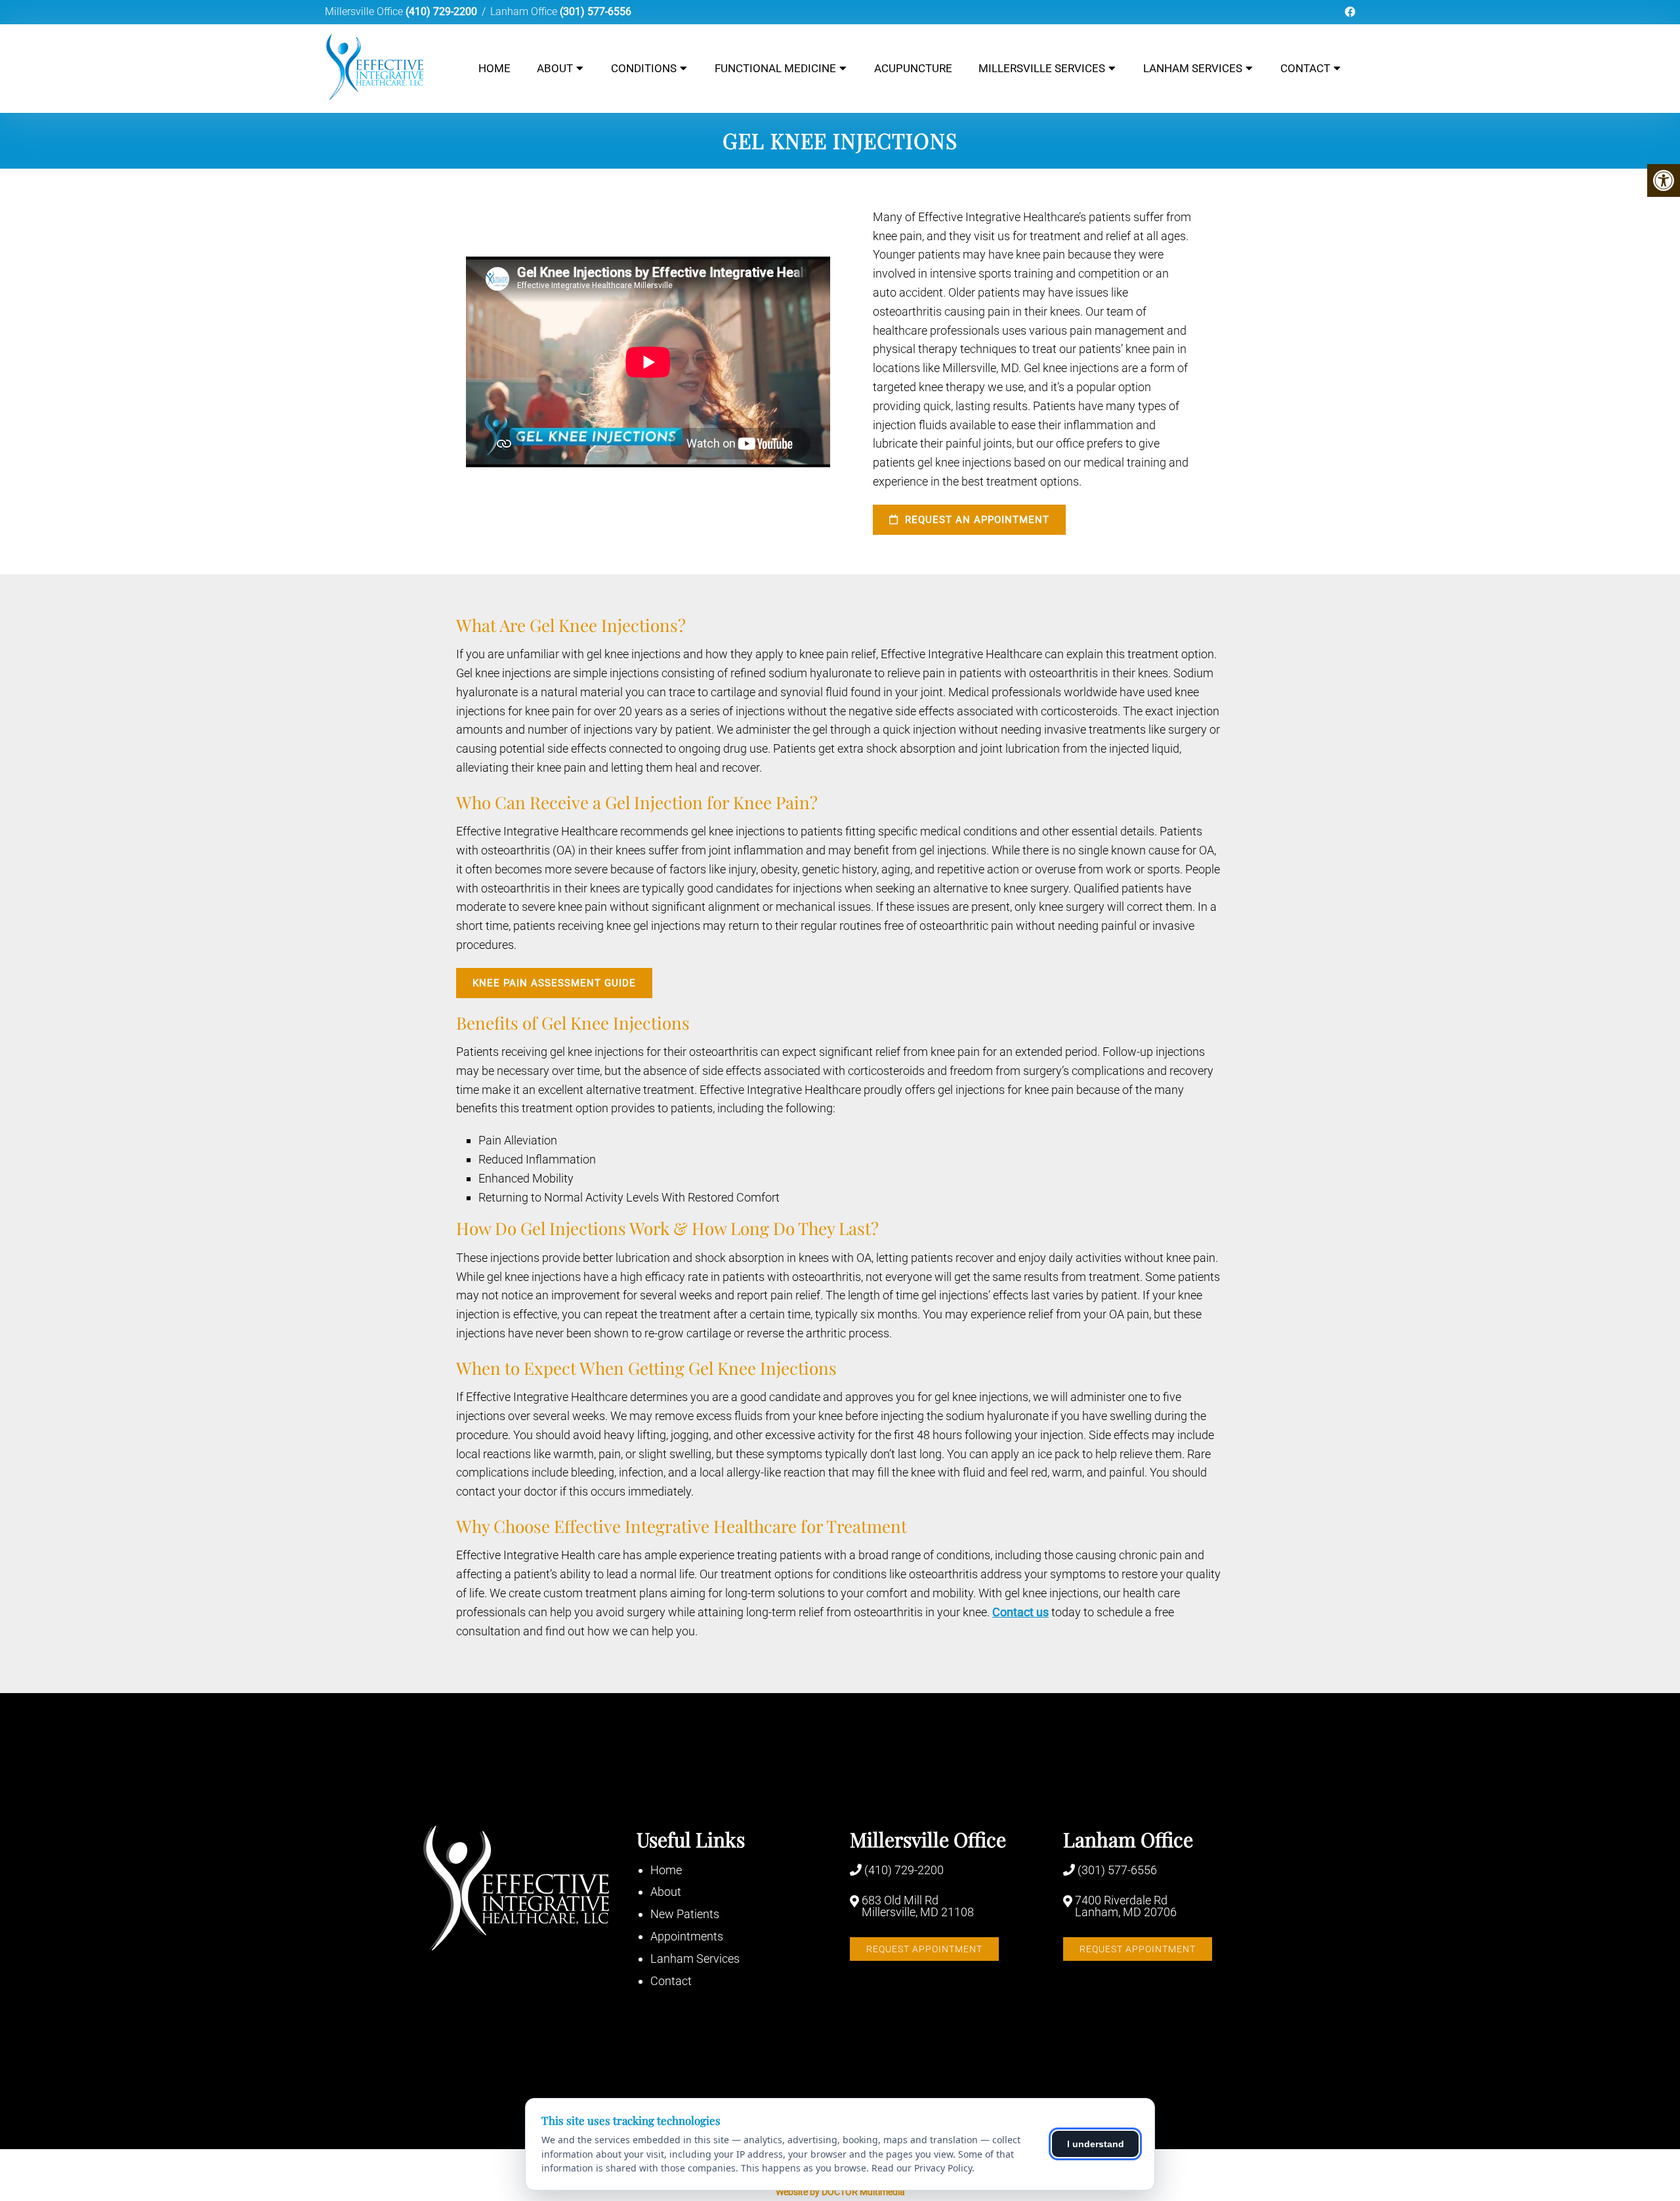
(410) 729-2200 (441, 11)
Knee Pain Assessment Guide (554, 983)
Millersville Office (365, 11)
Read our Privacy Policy (922, 2168)
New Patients (685, 1914)
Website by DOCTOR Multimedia (840, 2192)
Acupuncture (913, 68)
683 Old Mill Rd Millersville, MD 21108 (918, 1906)
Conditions (644, 68)
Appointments (687, 1936)
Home (494, 68)
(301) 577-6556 (596, 11)
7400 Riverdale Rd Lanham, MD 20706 (1126, 1906)
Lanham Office (525, 11)
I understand (1096, 2144)
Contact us (1020, 1612)
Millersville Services (1042, 68)
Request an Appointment (976, 520)
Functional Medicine (775, 68)
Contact (1305, 68)
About (555, 68)
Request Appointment (924, 1949)
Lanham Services (1193, 68)
